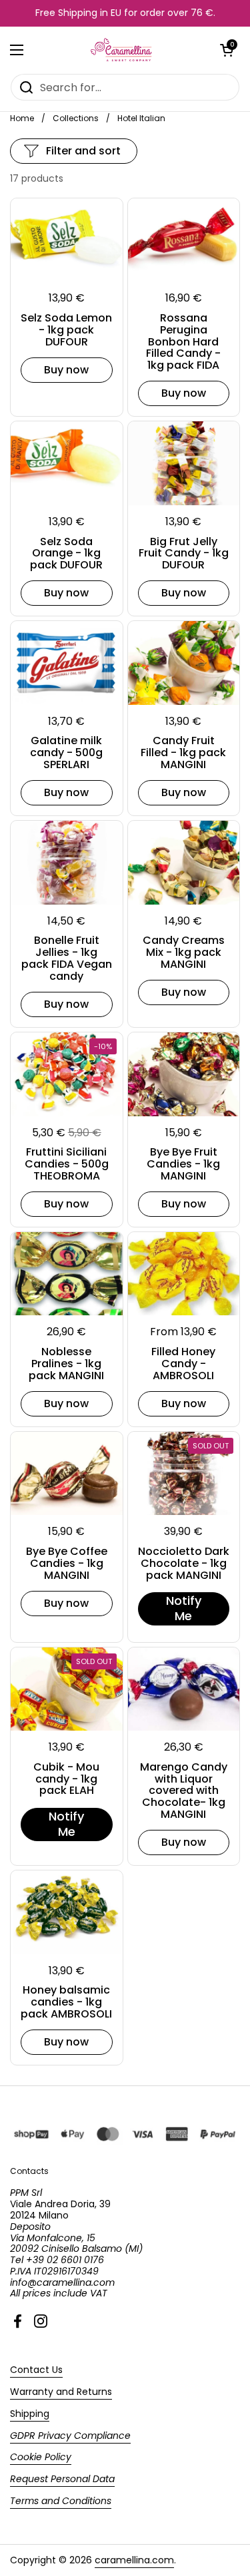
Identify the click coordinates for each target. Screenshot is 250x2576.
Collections (76, 118)
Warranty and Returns (61, 2392)
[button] (227, 50)
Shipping (30, 2414)
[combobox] (125, 87)
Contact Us (36, 2370)
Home (22, 118)
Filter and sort (83, 151)
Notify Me (184, 1608)
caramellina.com (134, 2560)
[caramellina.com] (122, 50)
